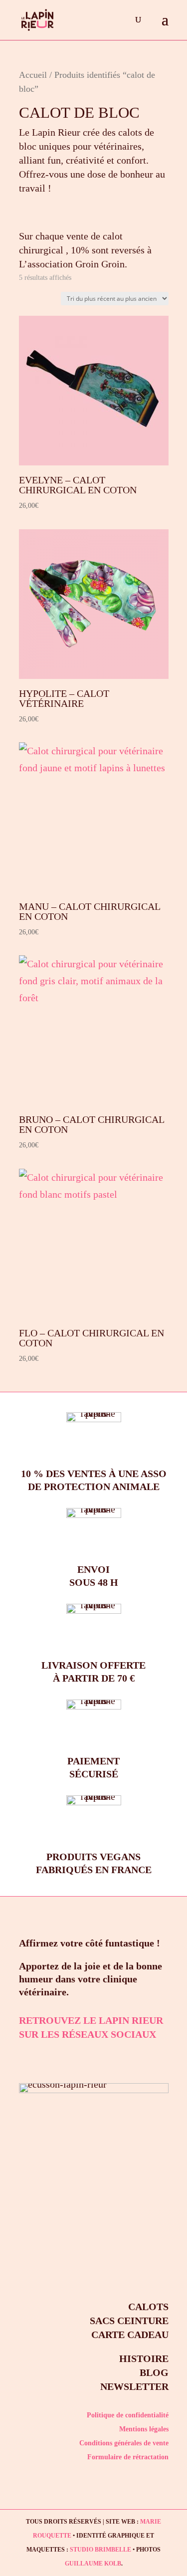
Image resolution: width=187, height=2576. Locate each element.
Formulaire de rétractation (128, 2457)
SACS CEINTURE (129, 2321)
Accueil (33, 75)
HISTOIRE (144, 2359)
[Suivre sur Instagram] (30, 2057)
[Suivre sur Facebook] (59, 2057)
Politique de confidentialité (128, 2415)
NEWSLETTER (134, 2386)
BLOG (154, 2372)
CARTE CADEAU (130, 2335)
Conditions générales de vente (124, 2443)
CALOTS (148, 2307)
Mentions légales (144, 2429)
